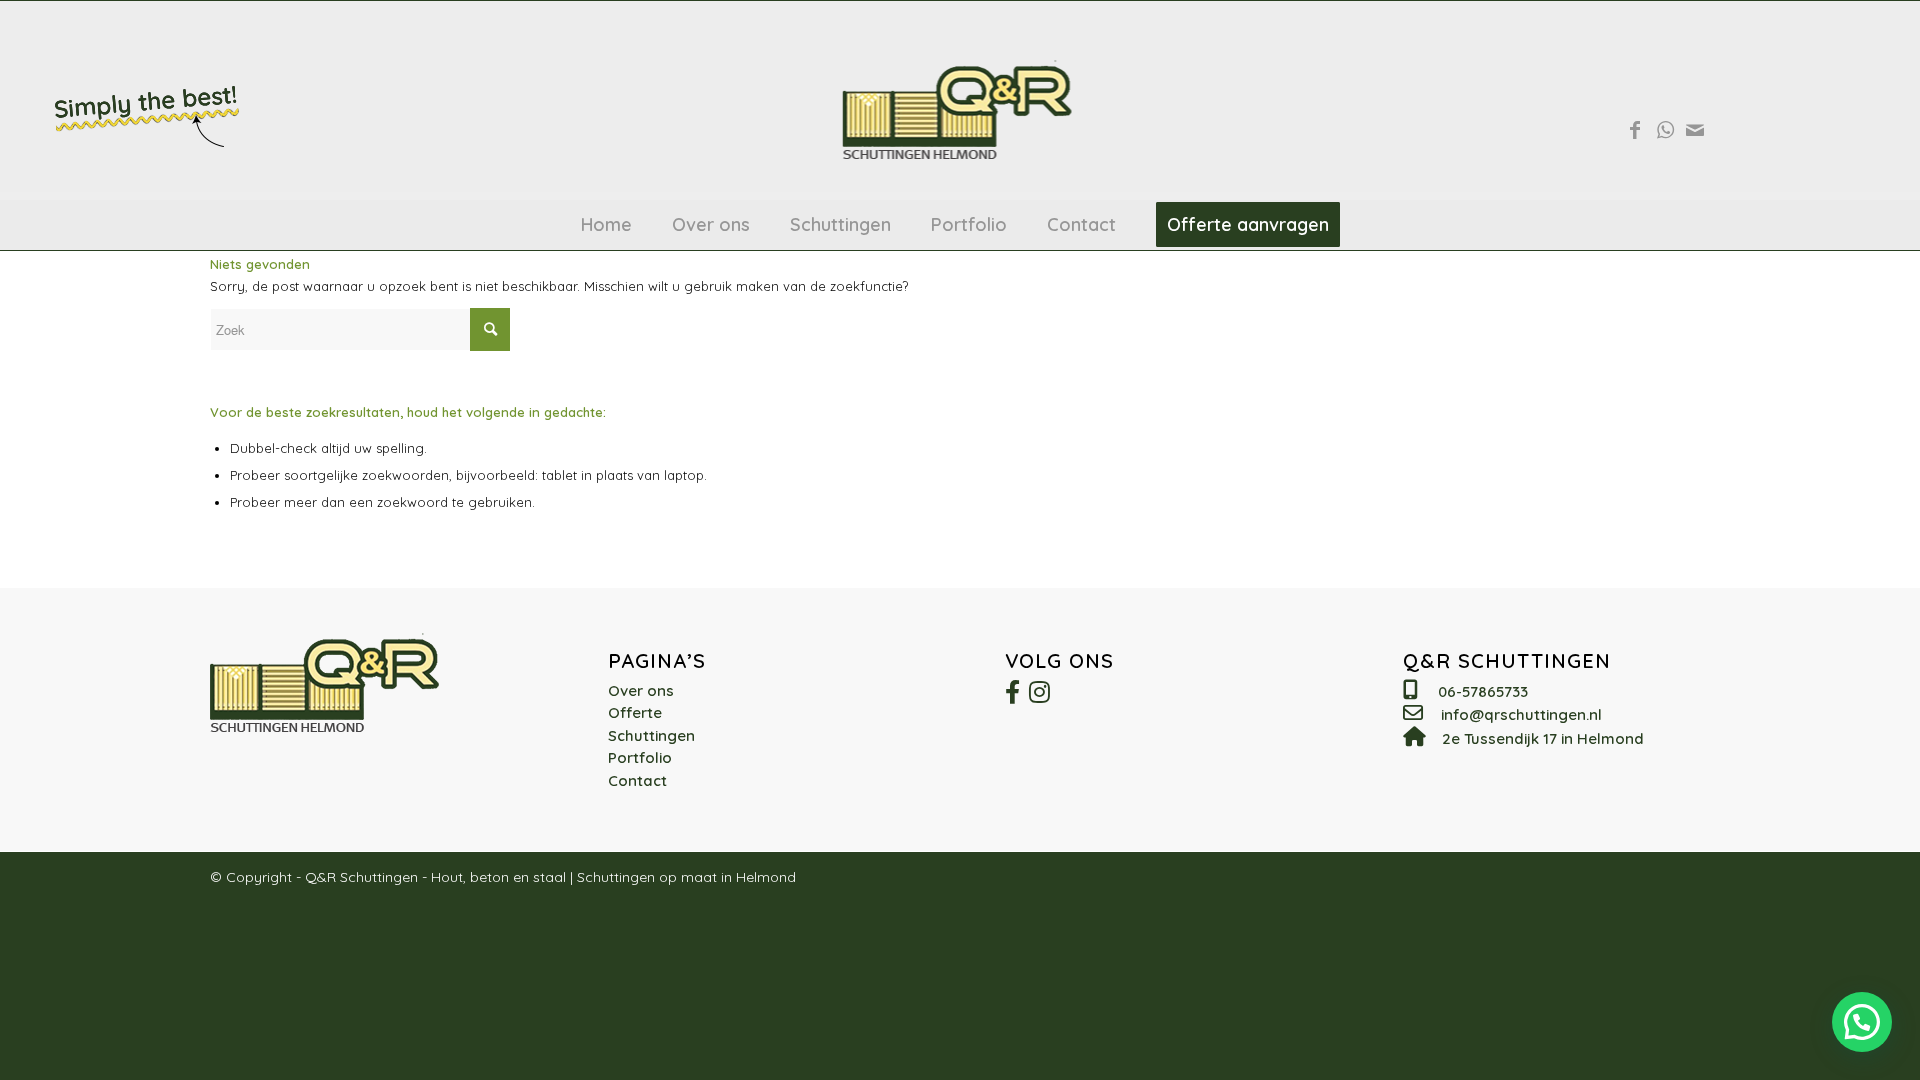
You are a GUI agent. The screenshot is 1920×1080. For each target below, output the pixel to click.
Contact (637, 780)
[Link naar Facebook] (1635, 130)
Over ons (641, 690)
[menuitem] (606, 225)
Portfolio (640, 757)
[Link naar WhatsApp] (1665, 130)
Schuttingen (651, 735)
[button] (1862, 1022)
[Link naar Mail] (1695, 130)
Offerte (635, 712)
